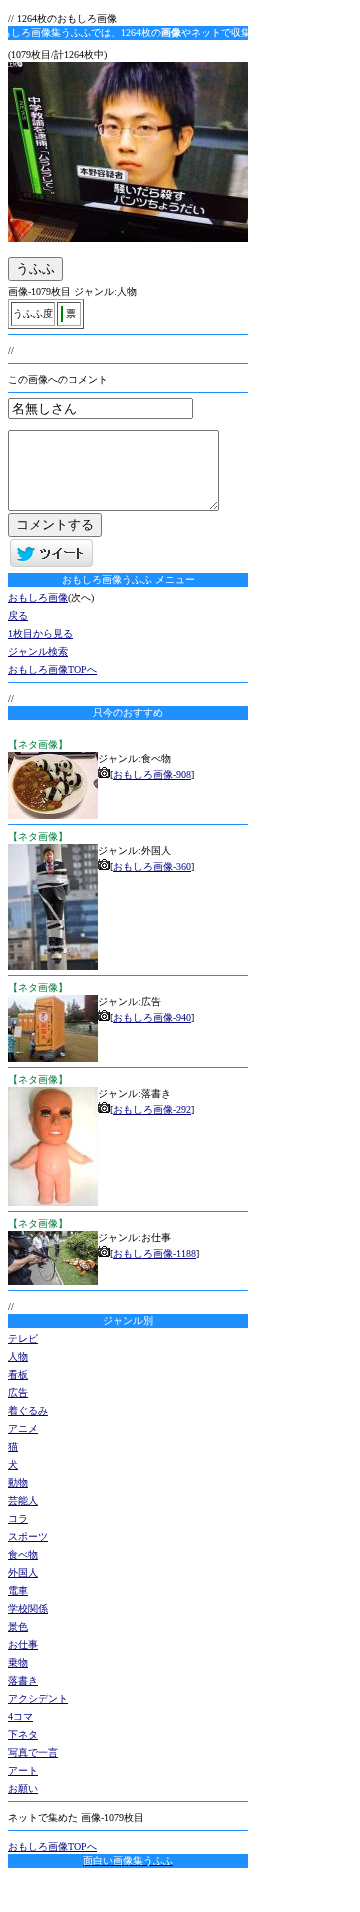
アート (23, 1770)
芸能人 (23, 1500)
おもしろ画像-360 (152, 866)
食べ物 (23, 1554)
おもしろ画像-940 (152, 1017)
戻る (18, 615)
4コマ (20, 1716)
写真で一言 (33, 1752)
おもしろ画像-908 (152, 774)
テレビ (23, 1338)
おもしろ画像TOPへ (52, 669)
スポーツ (28, 1536)
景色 (18, 1626)
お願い (23, 1788)
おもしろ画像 (38, 597)
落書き (23, 1680)
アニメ (23, 1428)
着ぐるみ (28, 1410)
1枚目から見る (40, 633)
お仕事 (23, 1644)
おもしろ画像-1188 (154, 1253)
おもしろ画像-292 (152, 1109)
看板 (18, 1374)
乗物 (18, 1662)
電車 (18, 1590)
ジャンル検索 (38, 651)
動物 (18, 1482)
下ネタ (23, 1734)
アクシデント (38, 1698)
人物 (18, 1356)
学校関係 (28, 1608)
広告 (18, 1392)
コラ (18, 1518)
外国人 (23, 1572)
